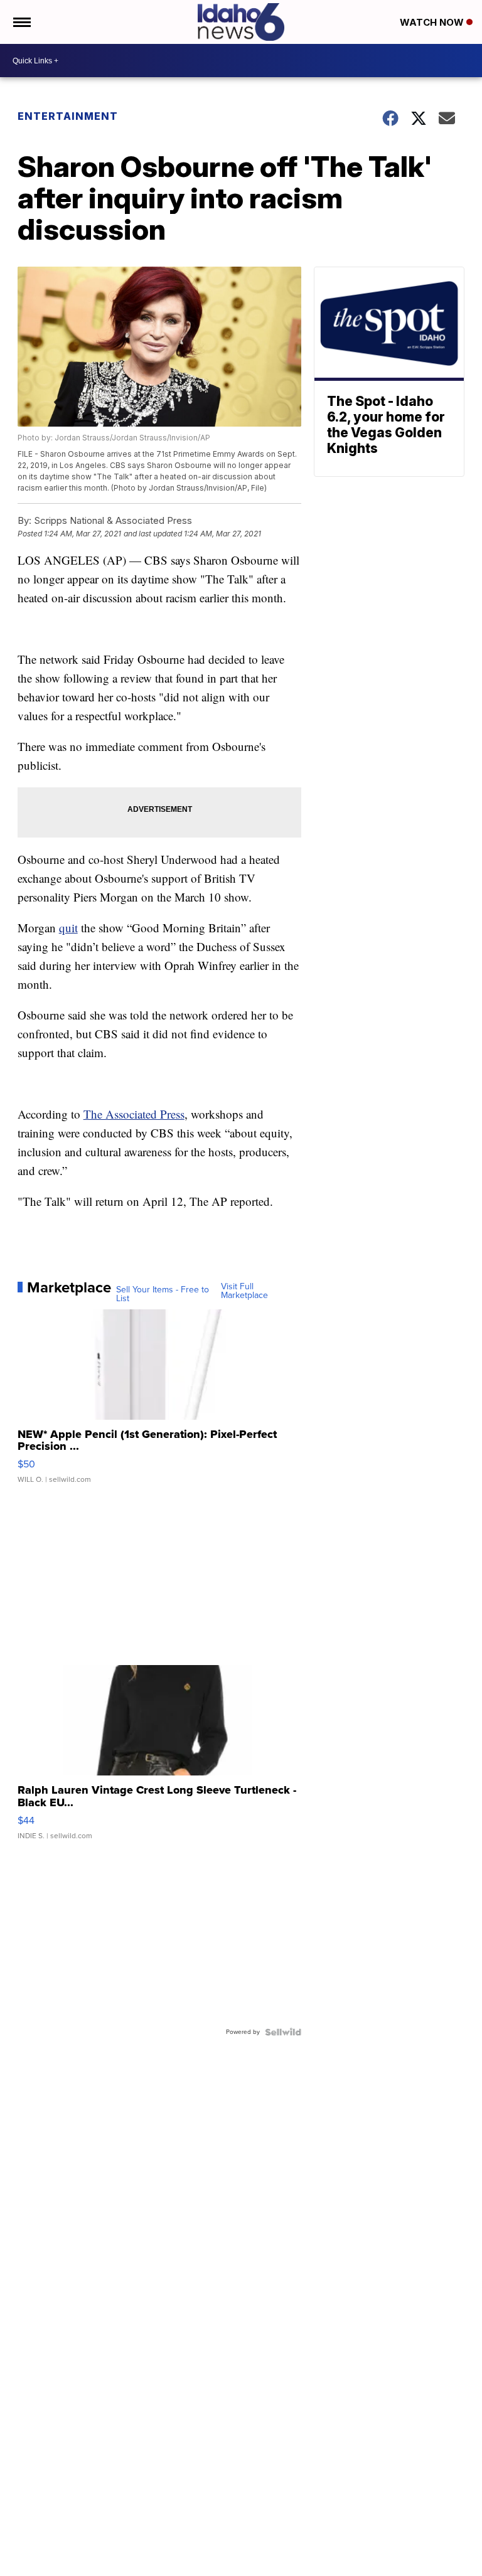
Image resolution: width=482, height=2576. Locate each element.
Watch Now (433, 22)
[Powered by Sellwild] (283, 2032)
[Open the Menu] (21, 22)
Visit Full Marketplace (244, 1291)
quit (68, 928)
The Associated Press (134, 1114)
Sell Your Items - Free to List (163, 1294)
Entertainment (68, 116)
